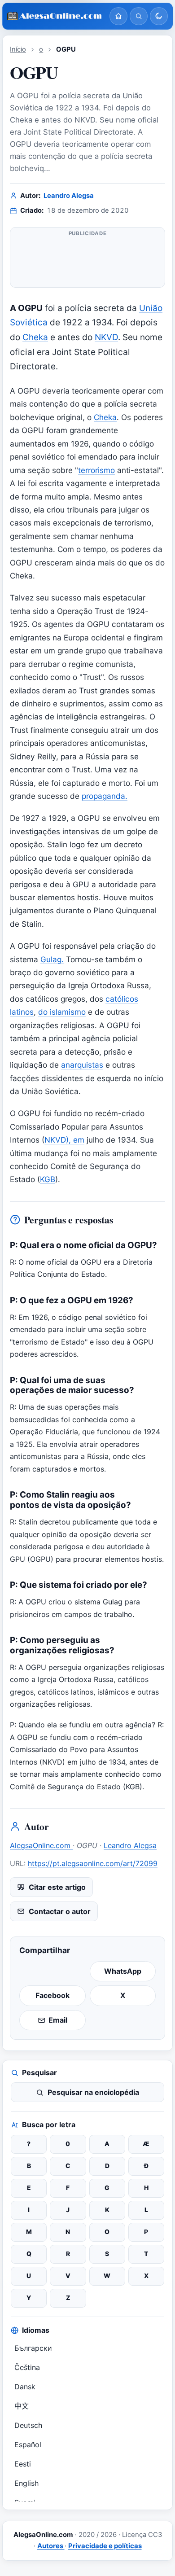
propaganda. (105, 796)
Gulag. (52, 959)
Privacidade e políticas (105, 2546)
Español (28, 2445)
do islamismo (62, 1012)
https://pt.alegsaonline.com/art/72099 (93, 1863)
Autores (51, 2546)
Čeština (27, 2367)
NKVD (106, 337)
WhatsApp (123, 1971)
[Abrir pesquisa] (139, 16)
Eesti (23, 2464)
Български (33, 2348)
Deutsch (28, 2425)
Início (18, 49)
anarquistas (82, 1065)
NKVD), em (64, 1140)
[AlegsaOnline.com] (55, 16)
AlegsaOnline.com (41, 1845)
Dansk (25, 2387)
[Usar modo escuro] (159, 16)
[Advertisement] (87, 261)
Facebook (52, 1995)
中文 (22, 2406)
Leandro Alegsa (69, 196)
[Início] (118, 16)
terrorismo (96, 470)
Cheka (35, 337)
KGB (48, 1179)
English (26, 2483)
